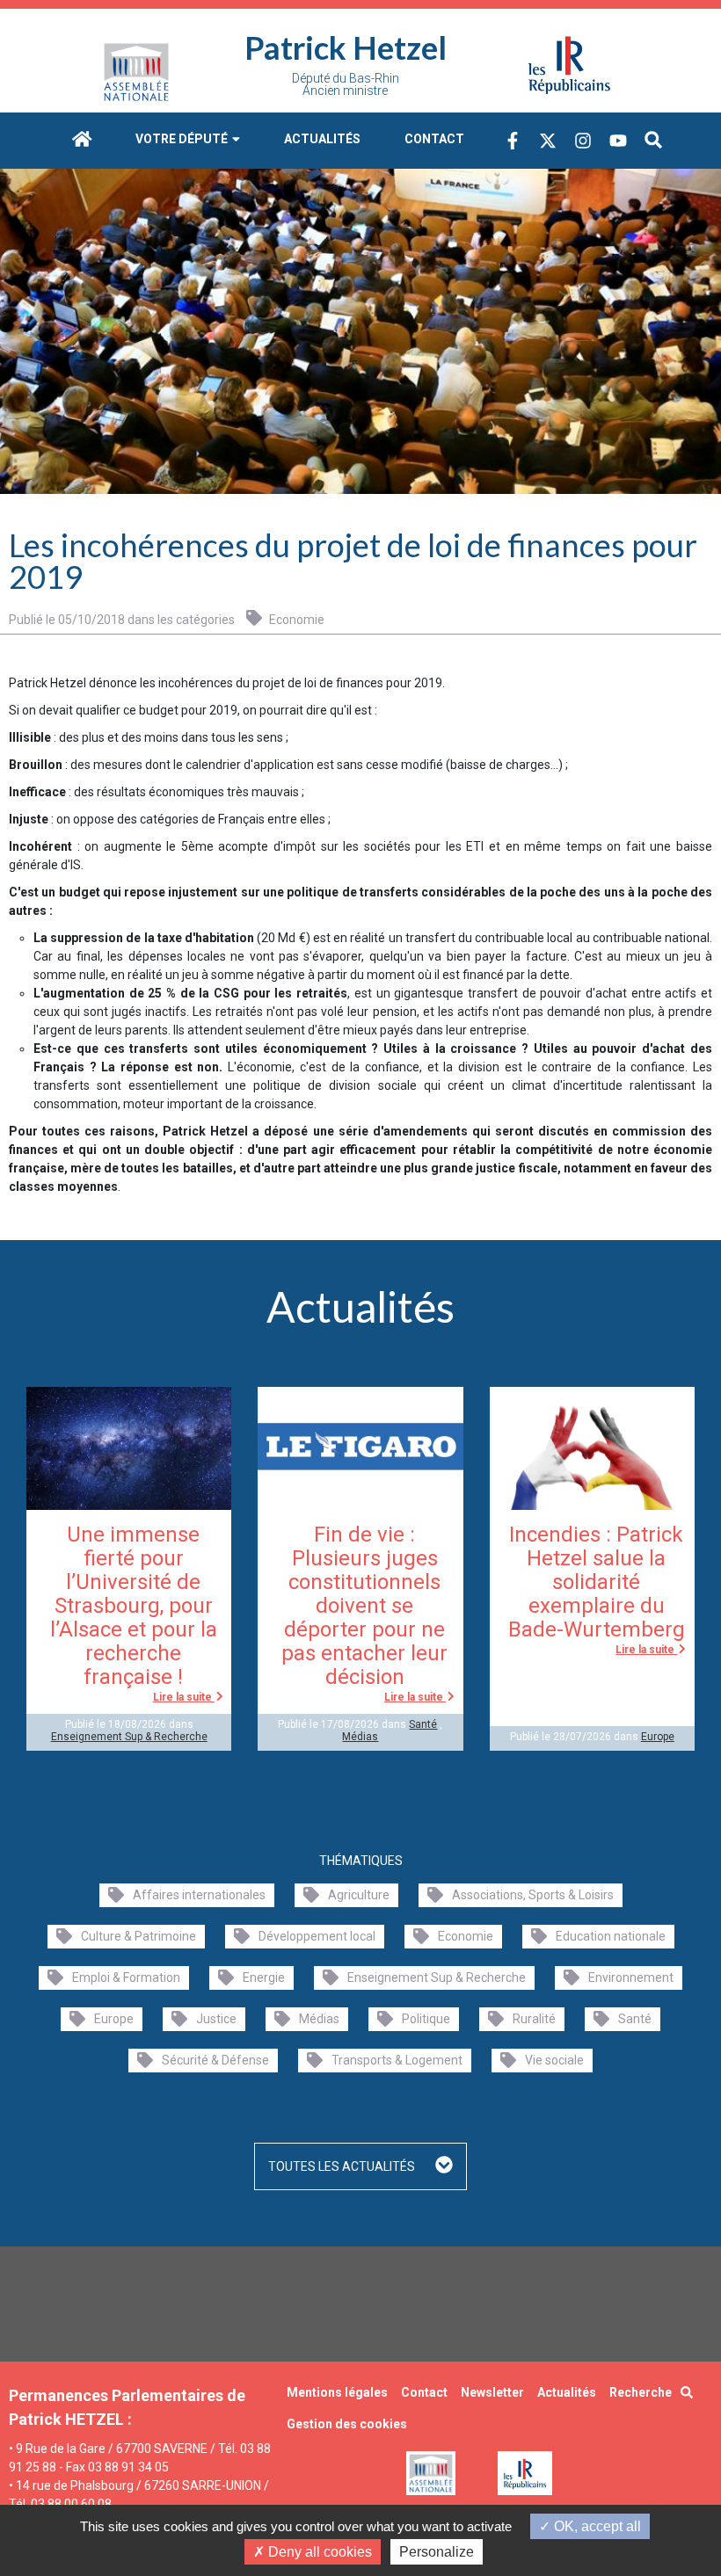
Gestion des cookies (347, 2424)
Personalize (437, 2552)
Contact (434, 139)
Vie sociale (554, 2060)
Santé (423, 1724)
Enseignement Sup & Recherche (129, 1737)
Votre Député (183, 139)
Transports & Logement (397, 2060)
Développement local (317, 1936)
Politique (426, 2019)
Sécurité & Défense (215, 2060)
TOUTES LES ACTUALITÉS (343, 2166)
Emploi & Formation (126, 1977)
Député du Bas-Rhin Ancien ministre (346, 84)
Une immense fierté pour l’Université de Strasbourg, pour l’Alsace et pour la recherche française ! (134, 1606)
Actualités (322, 139)
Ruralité (534, 2019)
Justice (216, 2019)
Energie (264, 1977)
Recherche (641, 2392)
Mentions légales (337, 2392)
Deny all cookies (318, 2552)
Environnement (631, 1977)
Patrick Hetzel (346, 47)
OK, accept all (596, 2526)
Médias (360, 1737)
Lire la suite (184, 1697)
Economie (295, 620)
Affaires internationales (199, 1895)
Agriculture (359, 1895)
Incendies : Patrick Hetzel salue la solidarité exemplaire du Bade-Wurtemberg (597, 1582)
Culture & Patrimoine (138, 1936)
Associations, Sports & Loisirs (533, 1895)
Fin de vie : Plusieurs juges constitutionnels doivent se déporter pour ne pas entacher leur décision (364, 1606)
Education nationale (611, 1936)
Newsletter (492, 2392)
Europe (658, 1737)
